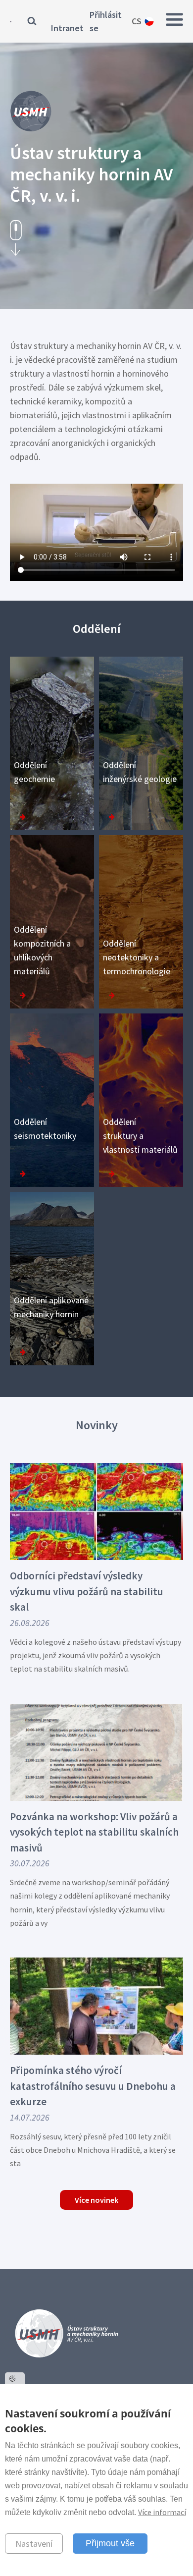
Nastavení (34, 2544)
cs (137, 21)
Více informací (162, 2512)
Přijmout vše (110, 2543)
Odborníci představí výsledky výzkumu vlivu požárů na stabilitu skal (87, 1591)
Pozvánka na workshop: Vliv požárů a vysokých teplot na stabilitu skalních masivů (94, 1832)
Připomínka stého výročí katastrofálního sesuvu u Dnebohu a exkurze (93, 2086)
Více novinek (96, 2200)
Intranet (67, 28)
